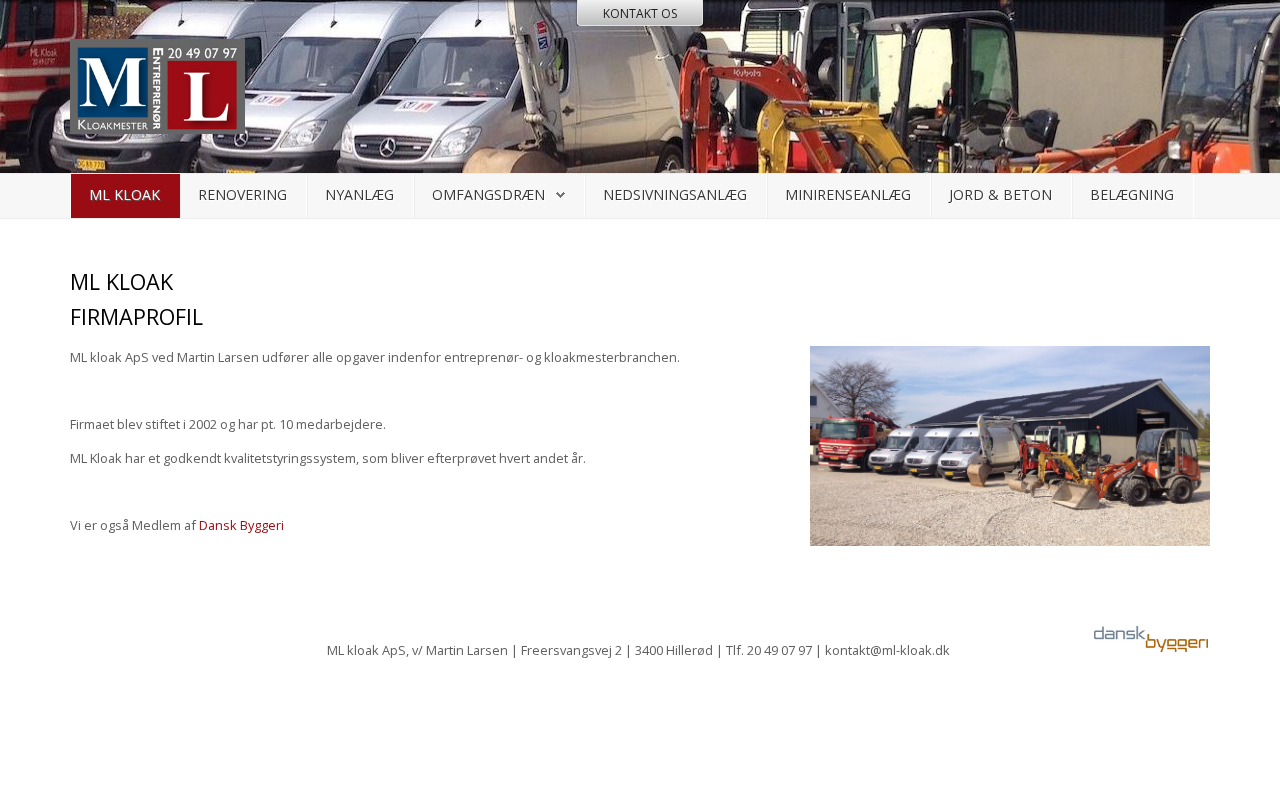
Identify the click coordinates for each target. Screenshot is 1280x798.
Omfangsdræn (488, 194)
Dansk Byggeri (241, 525)
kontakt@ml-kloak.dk (887, 650)
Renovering (242, 194)
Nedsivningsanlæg (675, 194)
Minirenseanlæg (848, 194)
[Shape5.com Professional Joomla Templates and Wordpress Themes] (112, 720)
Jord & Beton (1000, 194)
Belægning (1132, 194)
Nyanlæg (359, 194)
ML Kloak (124, 194)
